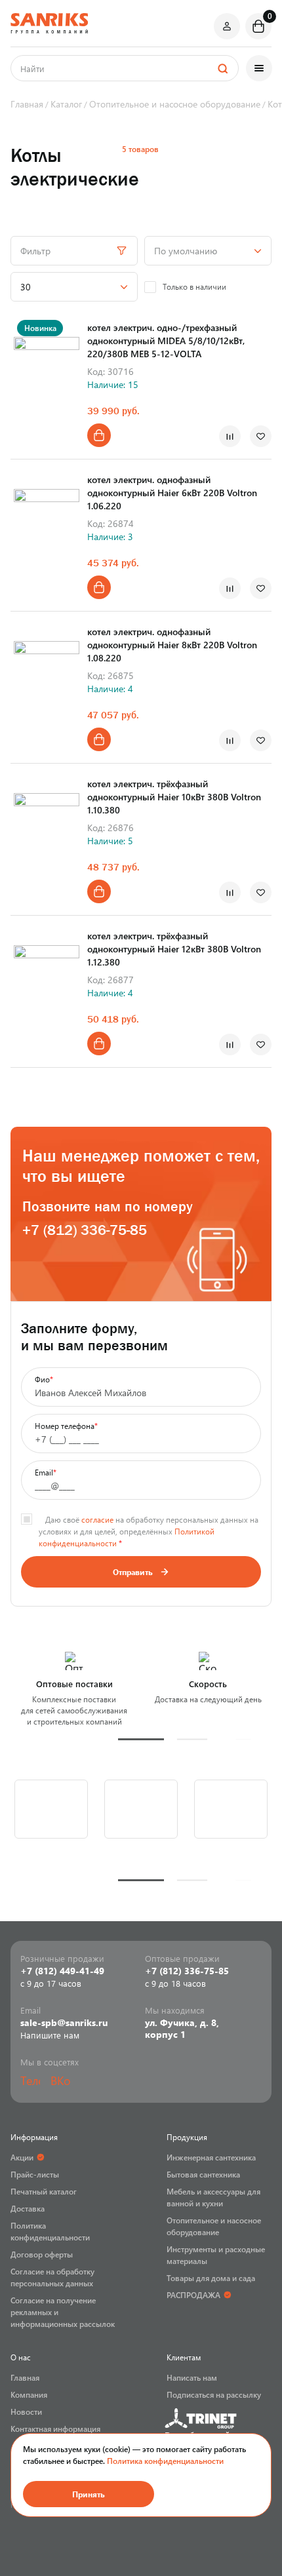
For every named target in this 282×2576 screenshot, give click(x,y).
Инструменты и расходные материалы (216, 2255)
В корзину (99, 435)
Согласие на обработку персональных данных (52, 2277)
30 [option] (26, 287)
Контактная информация (55, 2429)
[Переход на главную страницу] (49, 23)
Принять (89, 2494)
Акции (22, 2157)
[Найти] (222, 68)
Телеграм (30, 2080)
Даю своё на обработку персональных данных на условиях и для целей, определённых (149, 1531)
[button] (141, 1739)
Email (46, 1472)
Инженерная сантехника (211, 2157)
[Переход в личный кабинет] (227, 26)
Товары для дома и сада (211, 2278)
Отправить (133, 1572)
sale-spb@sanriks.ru (64, 2023)
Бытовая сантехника (203, 2174)
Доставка (28, 2208)
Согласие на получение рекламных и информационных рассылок (63, 2312)
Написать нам (192, 2377)
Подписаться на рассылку (214, 2394)
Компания (29, 2394)
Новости (26, 2411)
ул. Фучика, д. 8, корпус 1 (182, 2029)
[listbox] (208, 251)
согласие (97, 1519)
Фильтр (35, 251)
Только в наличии (194, 286)
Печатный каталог (44, 2191)
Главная (25, 2377)
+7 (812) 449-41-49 (62, 1971)
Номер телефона (66, 1426)
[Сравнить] (230, 436)
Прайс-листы (35, 2174)
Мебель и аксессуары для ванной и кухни (213, 2197)
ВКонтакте (60, 2080)
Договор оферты (42, 2254)
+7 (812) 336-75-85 (85, 1230)
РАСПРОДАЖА (193, 2295)
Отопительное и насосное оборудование (214, 2226)
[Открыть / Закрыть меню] (259, 68)
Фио (44, 1379)
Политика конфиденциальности (165, 2461)
